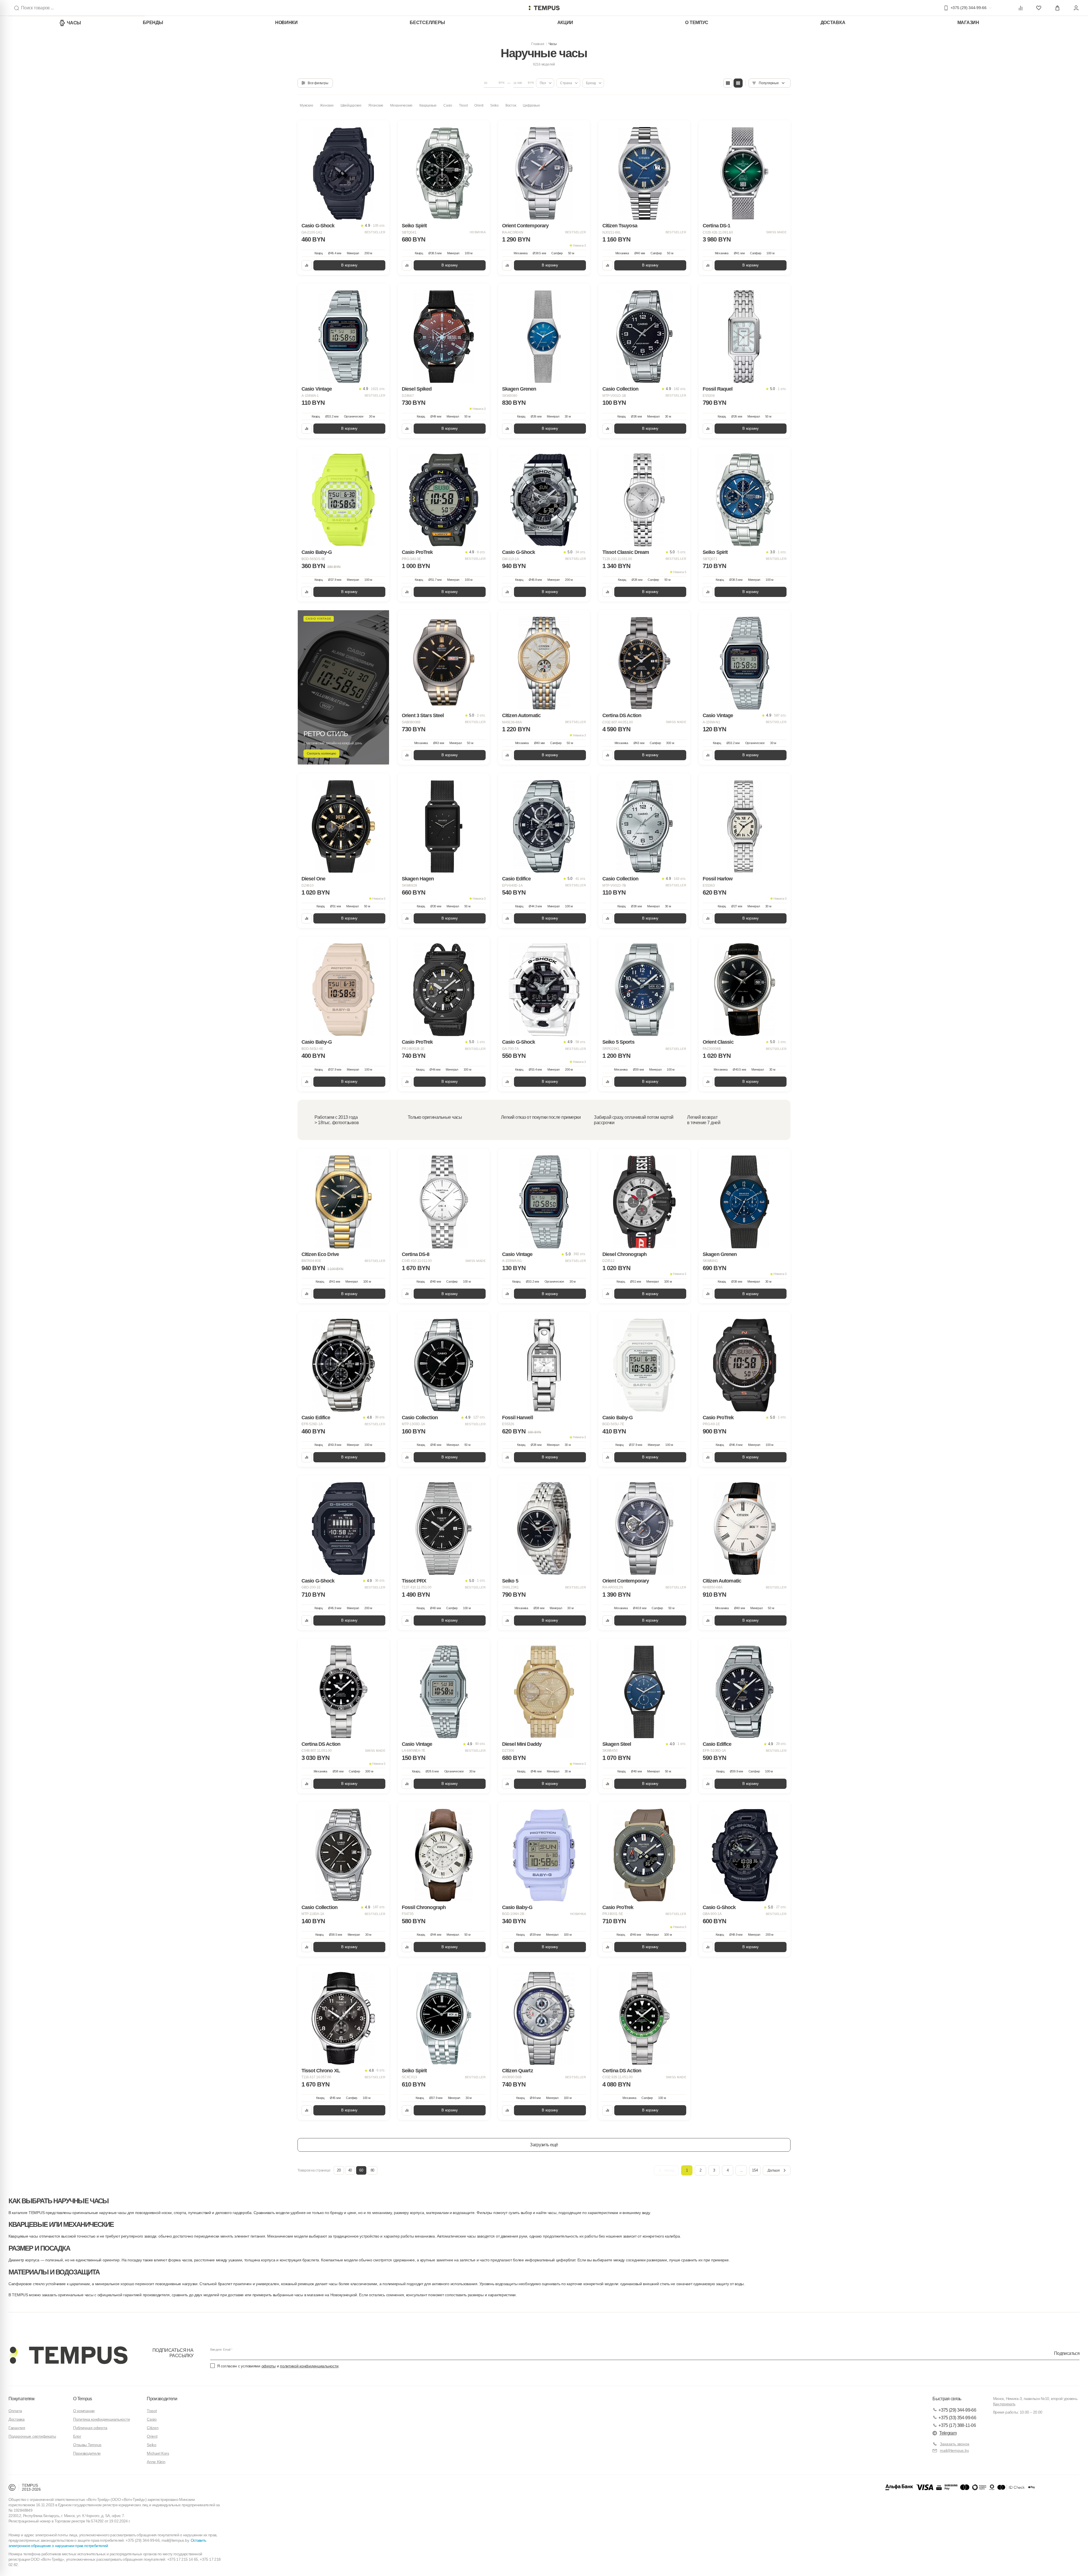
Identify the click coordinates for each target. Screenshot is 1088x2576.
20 (339, 2170)
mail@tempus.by (954, 2450)
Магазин (968, 23)
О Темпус (697, 23)
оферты (269, 2366)
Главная (538, 44)
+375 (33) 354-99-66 (957, 2418)
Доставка (833, 23)
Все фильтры (318, 83)
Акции (565, 23)
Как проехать (1004, 2404)
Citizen (153, 2428)
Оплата (15, 2411)
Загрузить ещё (544, 2145)
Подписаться (1067, 2353)
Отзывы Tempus (87, 2445)
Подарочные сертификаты (32, 2436)
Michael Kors (158, 2453)
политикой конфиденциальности (309, 2366)
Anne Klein (156, 2462)
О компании (84, 2411)
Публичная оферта (90, 2428)
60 (361, 2170)
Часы (74, 23)
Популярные (769, 83)
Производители (87, 2453)
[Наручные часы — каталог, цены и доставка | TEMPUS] (544, 8)
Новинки (286, 23)
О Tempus (83, 2399)
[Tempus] (68, 2355)
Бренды (153, 23)
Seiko (152, 2445)
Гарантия (17, 2428)
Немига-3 (579, 245)
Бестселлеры (427, 23)
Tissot (152, 2411)
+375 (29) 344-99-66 (957, 2410)
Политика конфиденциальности (101, 2419)
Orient (152, 2436)
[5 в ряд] (738, 83)
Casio (152, 2419)
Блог (77, 2436)
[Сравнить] (307, 265)
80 (372, 2170)
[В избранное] (380, 130)
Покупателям (21, 2399)
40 (350, 2170)
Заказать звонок (955, 2444)
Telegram (948, 2433)
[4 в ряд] (728, 83)
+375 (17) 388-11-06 (957, 2425)
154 (755, 2170)
